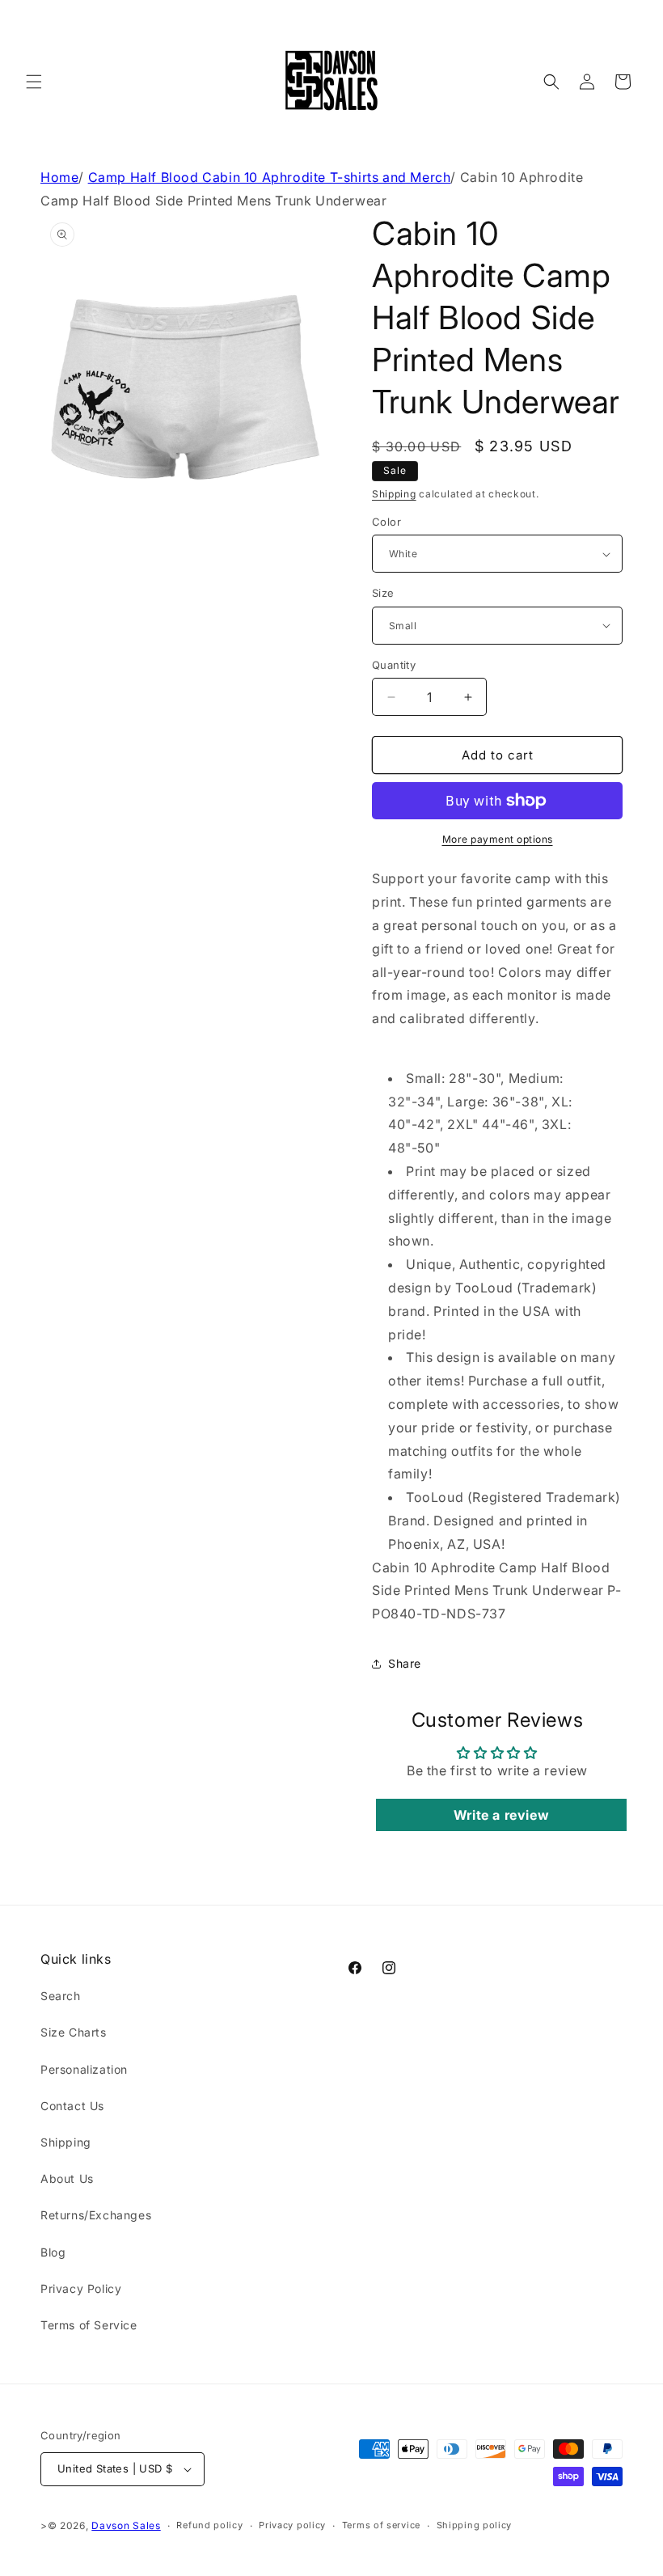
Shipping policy (475, 2525)
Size (383, 593)
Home (59, 177)
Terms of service (381, 2525)
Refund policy (209, 2525)
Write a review (501, 1815)
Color (386, 522)
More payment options (498, 839)
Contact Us (72, 2106)
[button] (34, 82)
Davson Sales (126, 2525)
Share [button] (405, 1663)
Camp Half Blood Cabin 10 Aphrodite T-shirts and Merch (270, 177)
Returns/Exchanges (96, 2215)
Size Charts (74, 2032)
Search (61, 1996)
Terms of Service (89, 2325)
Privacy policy (292, 2525)
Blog (53, 2252)
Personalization (84, 2069)
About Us (67, 2178)
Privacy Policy (81, 2288)
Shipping (394, 494)
